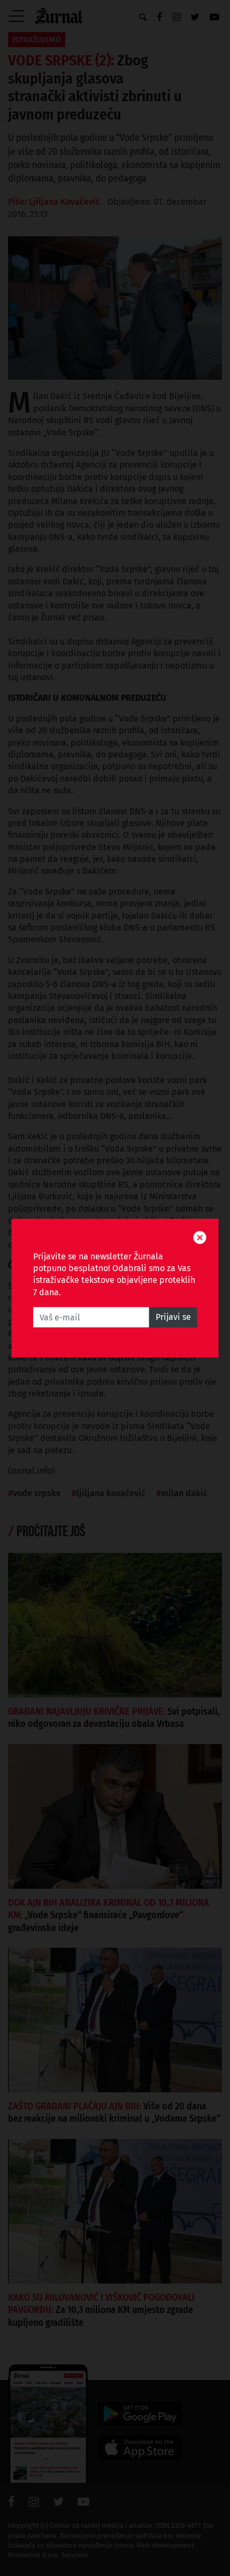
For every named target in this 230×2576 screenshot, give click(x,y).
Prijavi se (173, 1317)
